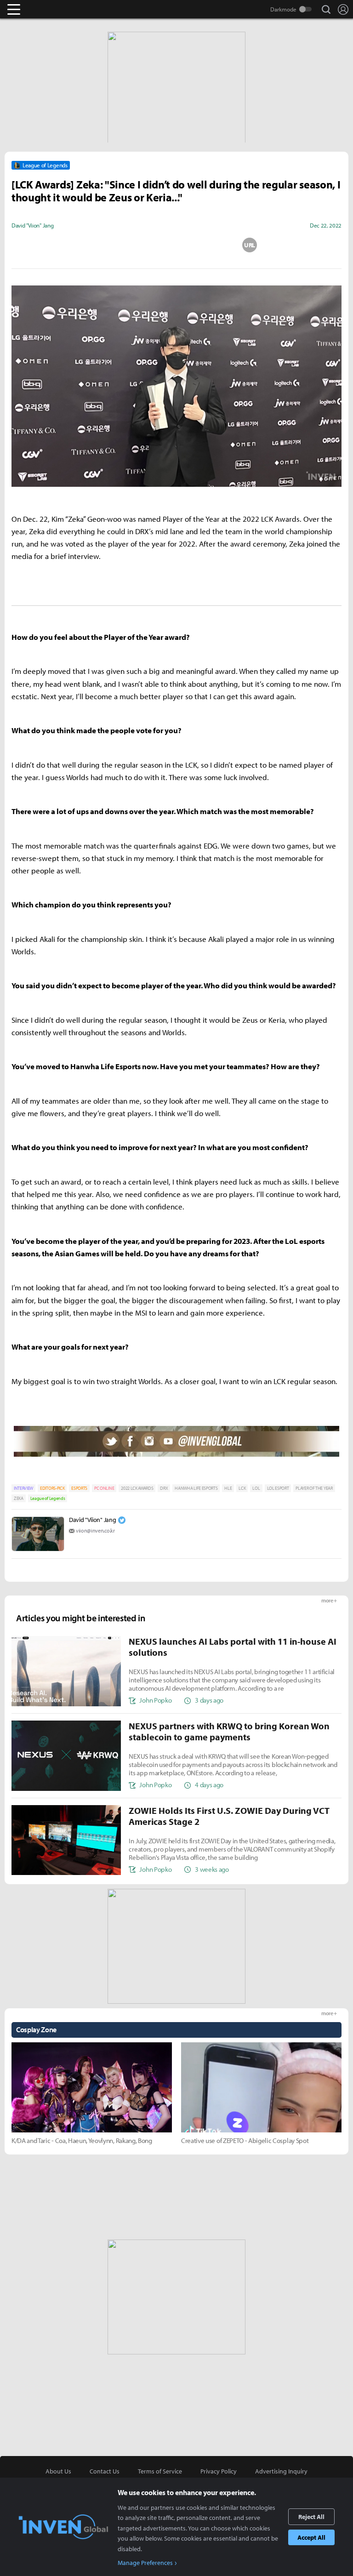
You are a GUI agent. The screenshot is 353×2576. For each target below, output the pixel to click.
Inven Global (49, 9)
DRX (164, 1488)
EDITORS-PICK (52, 1488)
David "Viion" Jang (92, 1520)
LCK (242, 1488)
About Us (58, 2471)
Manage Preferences (145, 2563)
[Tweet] (103, 245)
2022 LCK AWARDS (137, 1488)
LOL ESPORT (278, 1488)
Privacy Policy (219, 2471)
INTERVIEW (23, 1488)
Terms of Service (160, 2471)
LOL (256, 1488)
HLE (228, 1488)
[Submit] (176, 245)
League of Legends (48, 1498)
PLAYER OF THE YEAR (314, 1488)
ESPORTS (79, 1488)
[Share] (140, 245)
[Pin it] (213, 245)
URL (250, 245)
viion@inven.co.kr (95, 1530)
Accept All (311, 2537)
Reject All (311, 2517)
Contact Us (105, 2471)
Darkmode (283, 9)
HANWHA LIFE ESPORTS (196, 1488)
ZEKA (19, 1498)
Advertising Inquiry (281, 2471)
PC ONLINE (104, 1488)
